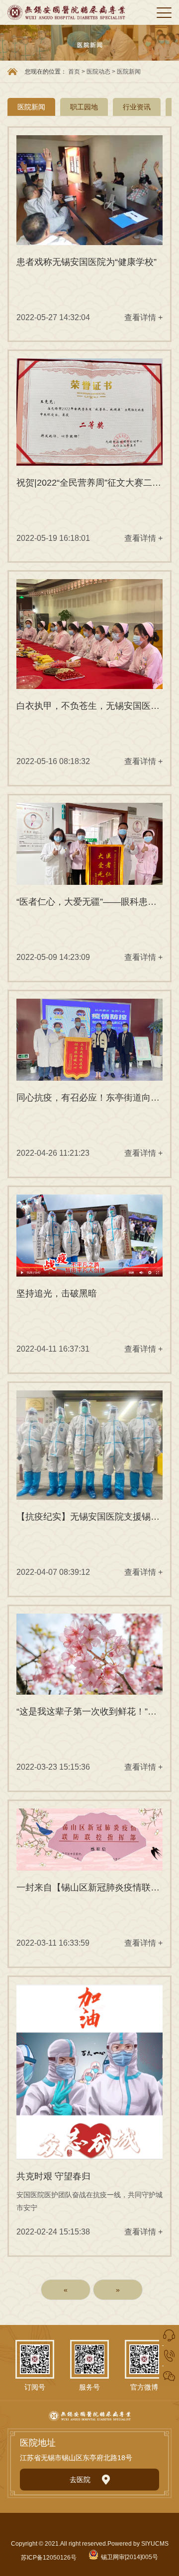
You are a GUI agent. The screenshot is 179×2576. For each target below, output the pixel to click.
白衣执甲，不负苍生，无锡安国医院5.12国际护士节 (89, 706)
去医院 (80, 2480)
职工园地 (84, 107)
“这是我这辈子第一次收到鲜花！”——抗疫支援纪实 (89, 1712)
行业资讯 (137, 107)
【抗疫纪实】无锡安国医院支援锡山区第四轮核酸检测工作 (89, 1517)
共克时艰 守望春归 (53, 2176)
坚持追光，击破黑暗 (57, 1293)
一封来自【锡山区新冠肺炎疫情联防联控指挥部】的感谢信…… (89, 1888)
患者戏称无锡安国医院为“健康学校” (87, 262)
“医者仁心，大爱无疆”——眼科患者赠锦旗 (89, 902)
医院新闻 (129, 72)
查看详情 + (143, 317)
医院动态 (99, 72)
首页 (74, 72)
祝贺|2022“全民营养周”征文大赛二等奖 (89, 483)
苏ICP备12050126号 (49, 2558)
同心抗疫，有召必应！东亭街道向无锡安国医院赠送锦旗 (89, 1098)
